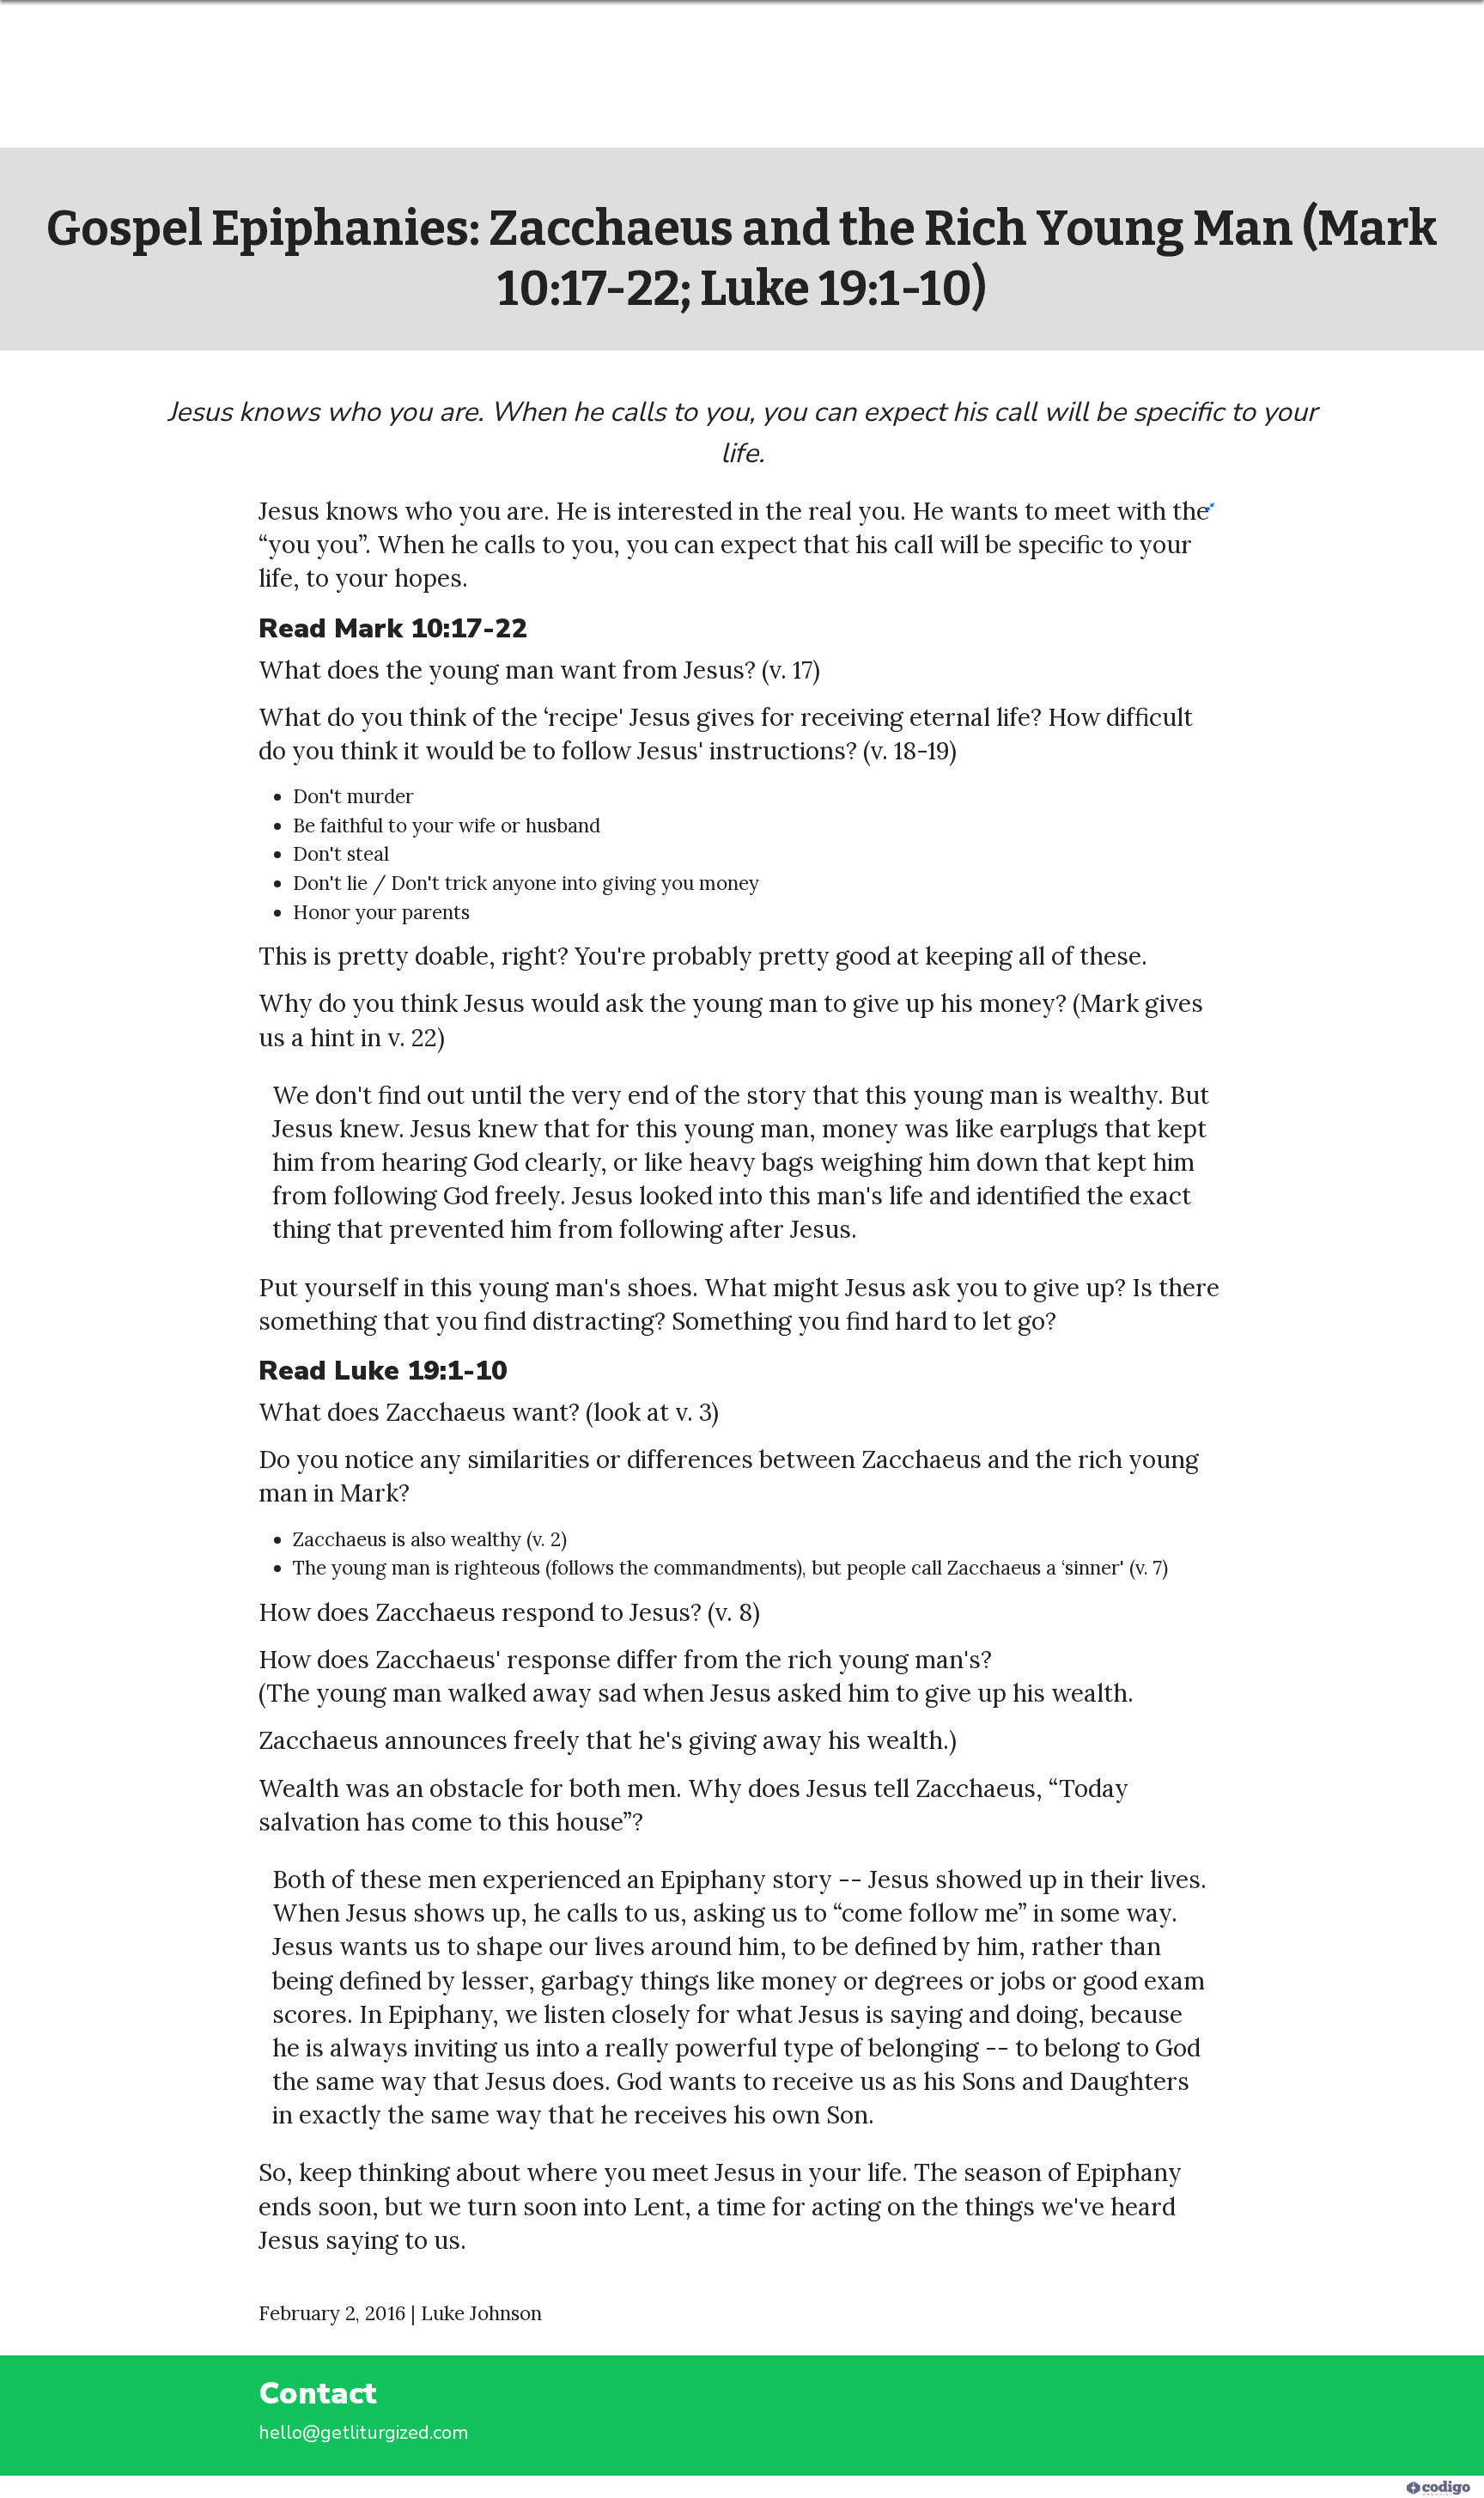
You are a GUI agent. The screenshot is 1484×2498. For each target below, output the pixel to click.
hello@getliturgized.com (364, 2432)
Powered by (1359, 2487)
